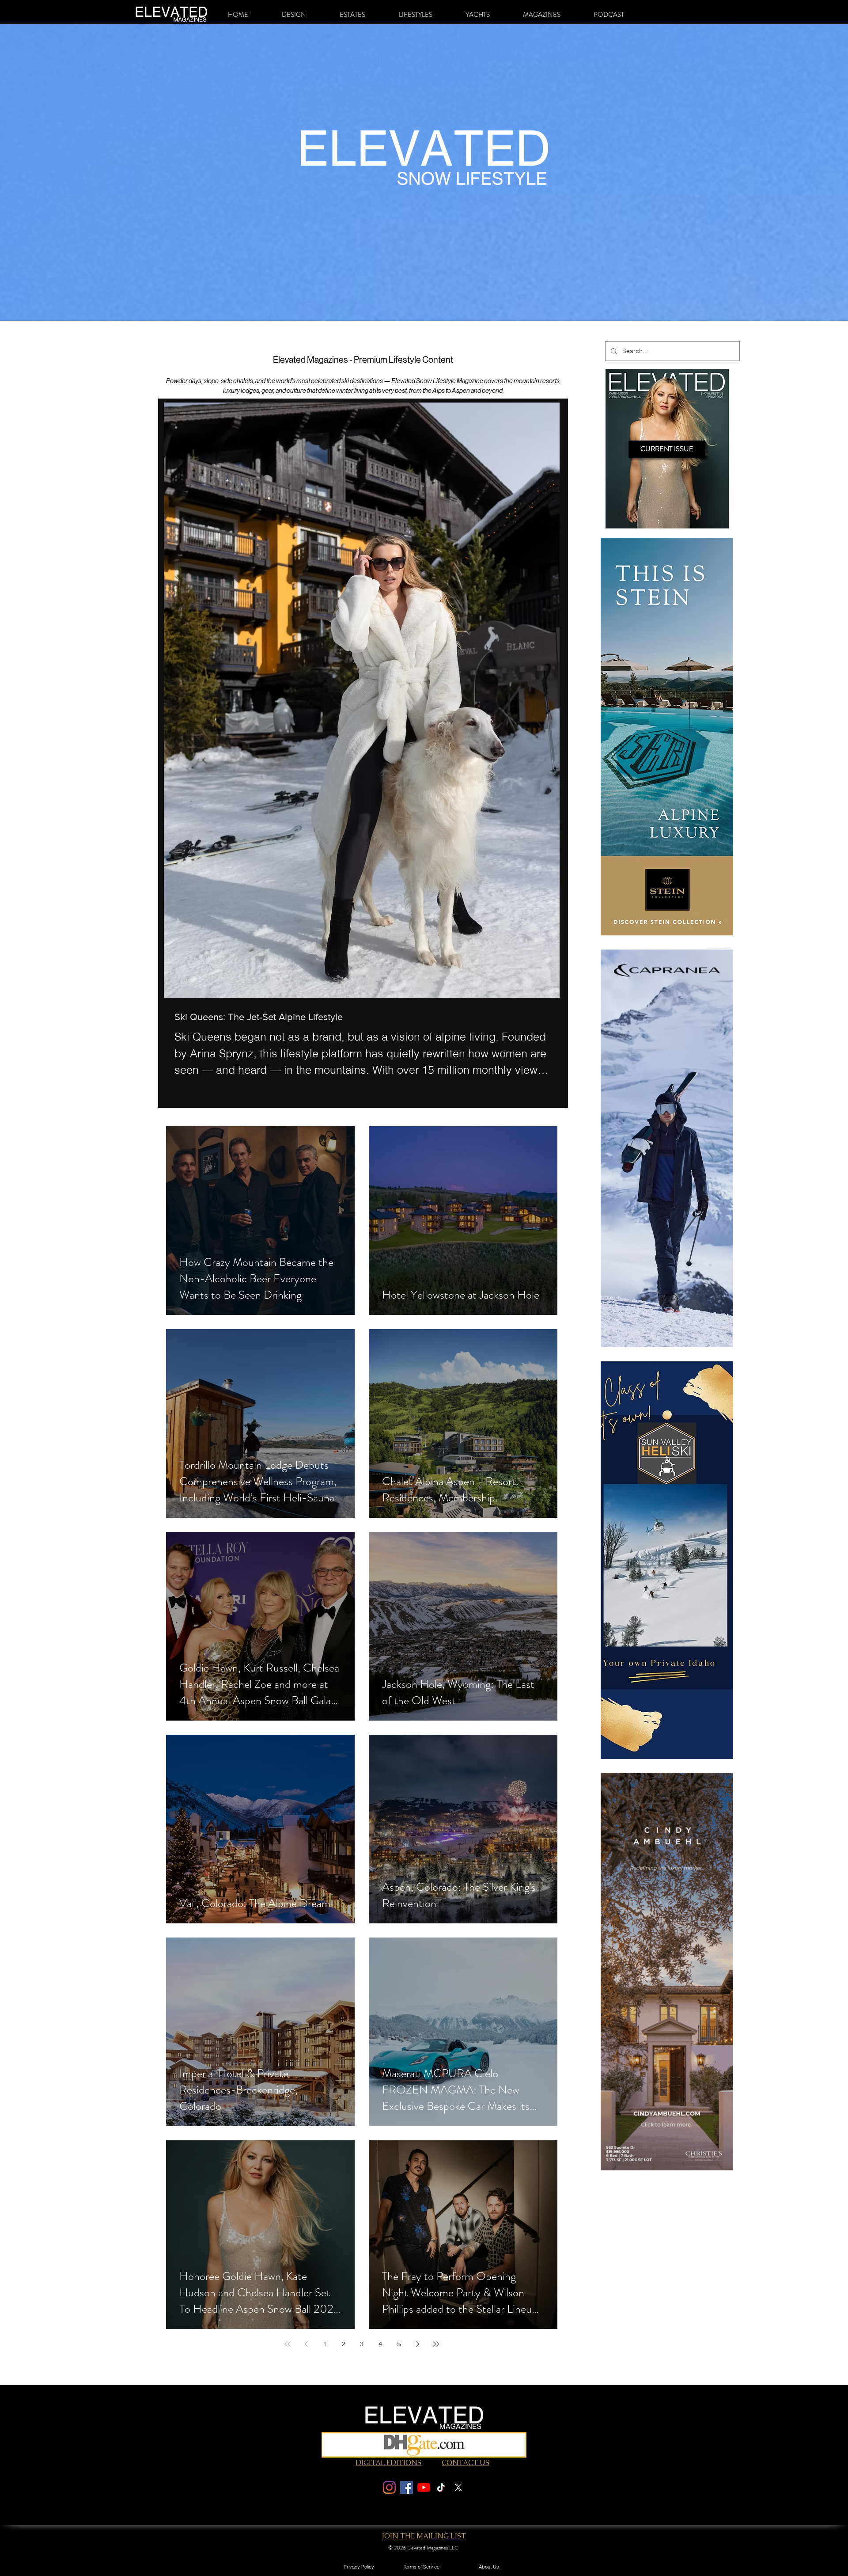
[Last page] (436, 2344)
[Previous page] (306, 2344)
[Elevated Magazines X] (458, 2487)
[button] (294, 15)
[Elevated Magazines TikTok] (441, 2487)
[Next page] (417, 2344)
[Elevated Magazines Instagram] (389, 2487)
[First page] (288, 2344)
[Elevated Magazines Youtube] (424, 2487)
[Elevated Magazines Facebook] (407, 2487)
